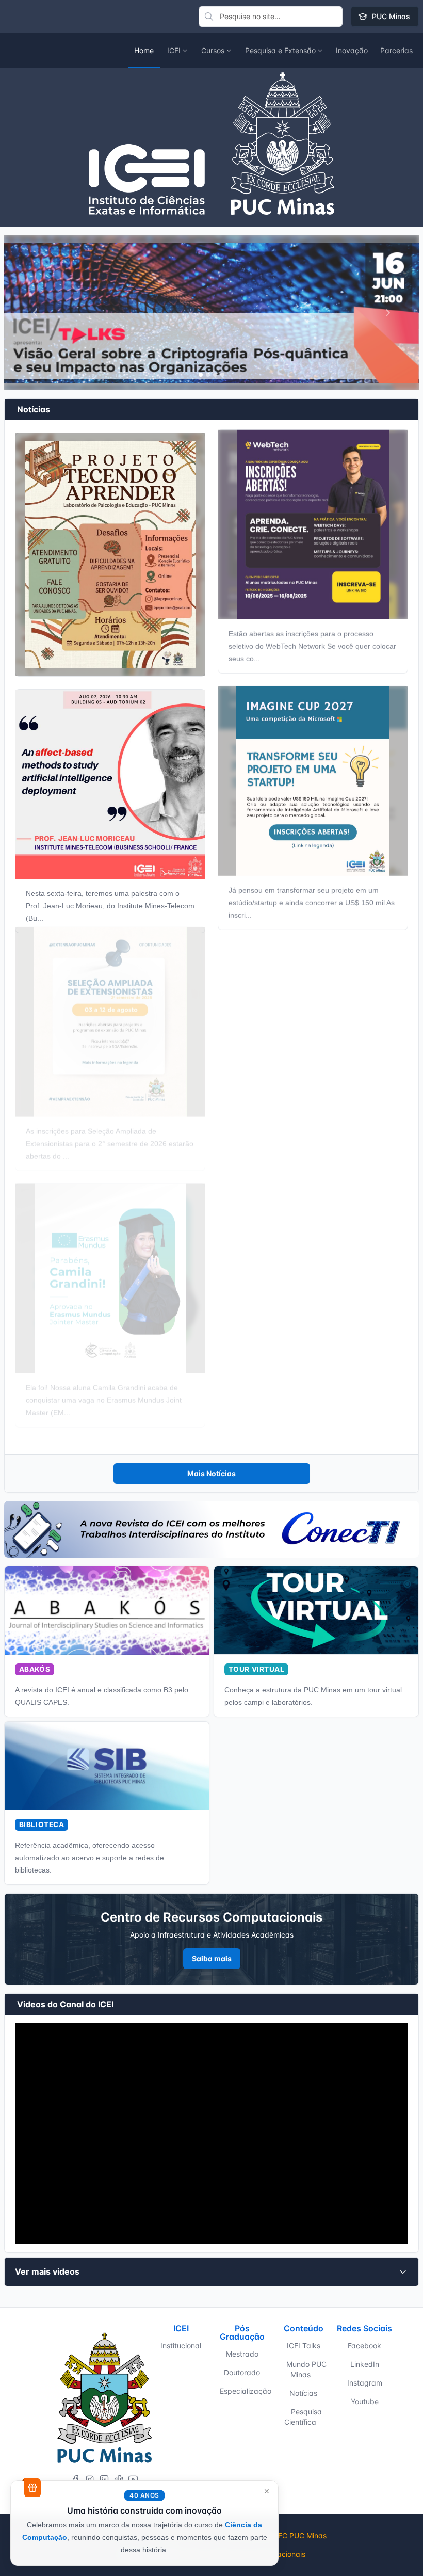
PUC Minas (391, 16)
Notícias (303, 2393)
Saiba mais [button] (212, 1958)
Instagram (365, 2383)
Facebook (364, 2346)
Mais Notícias (211, 1473)
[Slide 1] (208, 375)
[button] (352, 51)
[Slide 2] (215, 375)
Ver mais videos (47, 2271)
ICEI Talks (304, 2346)
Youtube (365, 2401)
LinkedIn (365, 2364)
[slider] (153, 2231)
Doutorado (242, 2372)
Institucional (181, 2346)
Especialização (246, 2391)
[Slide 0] (201, 375)
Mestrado (242, 2354)
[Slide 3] (222, 375)
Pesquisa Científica (303, 2417)
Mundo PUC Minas (306, 2369)
